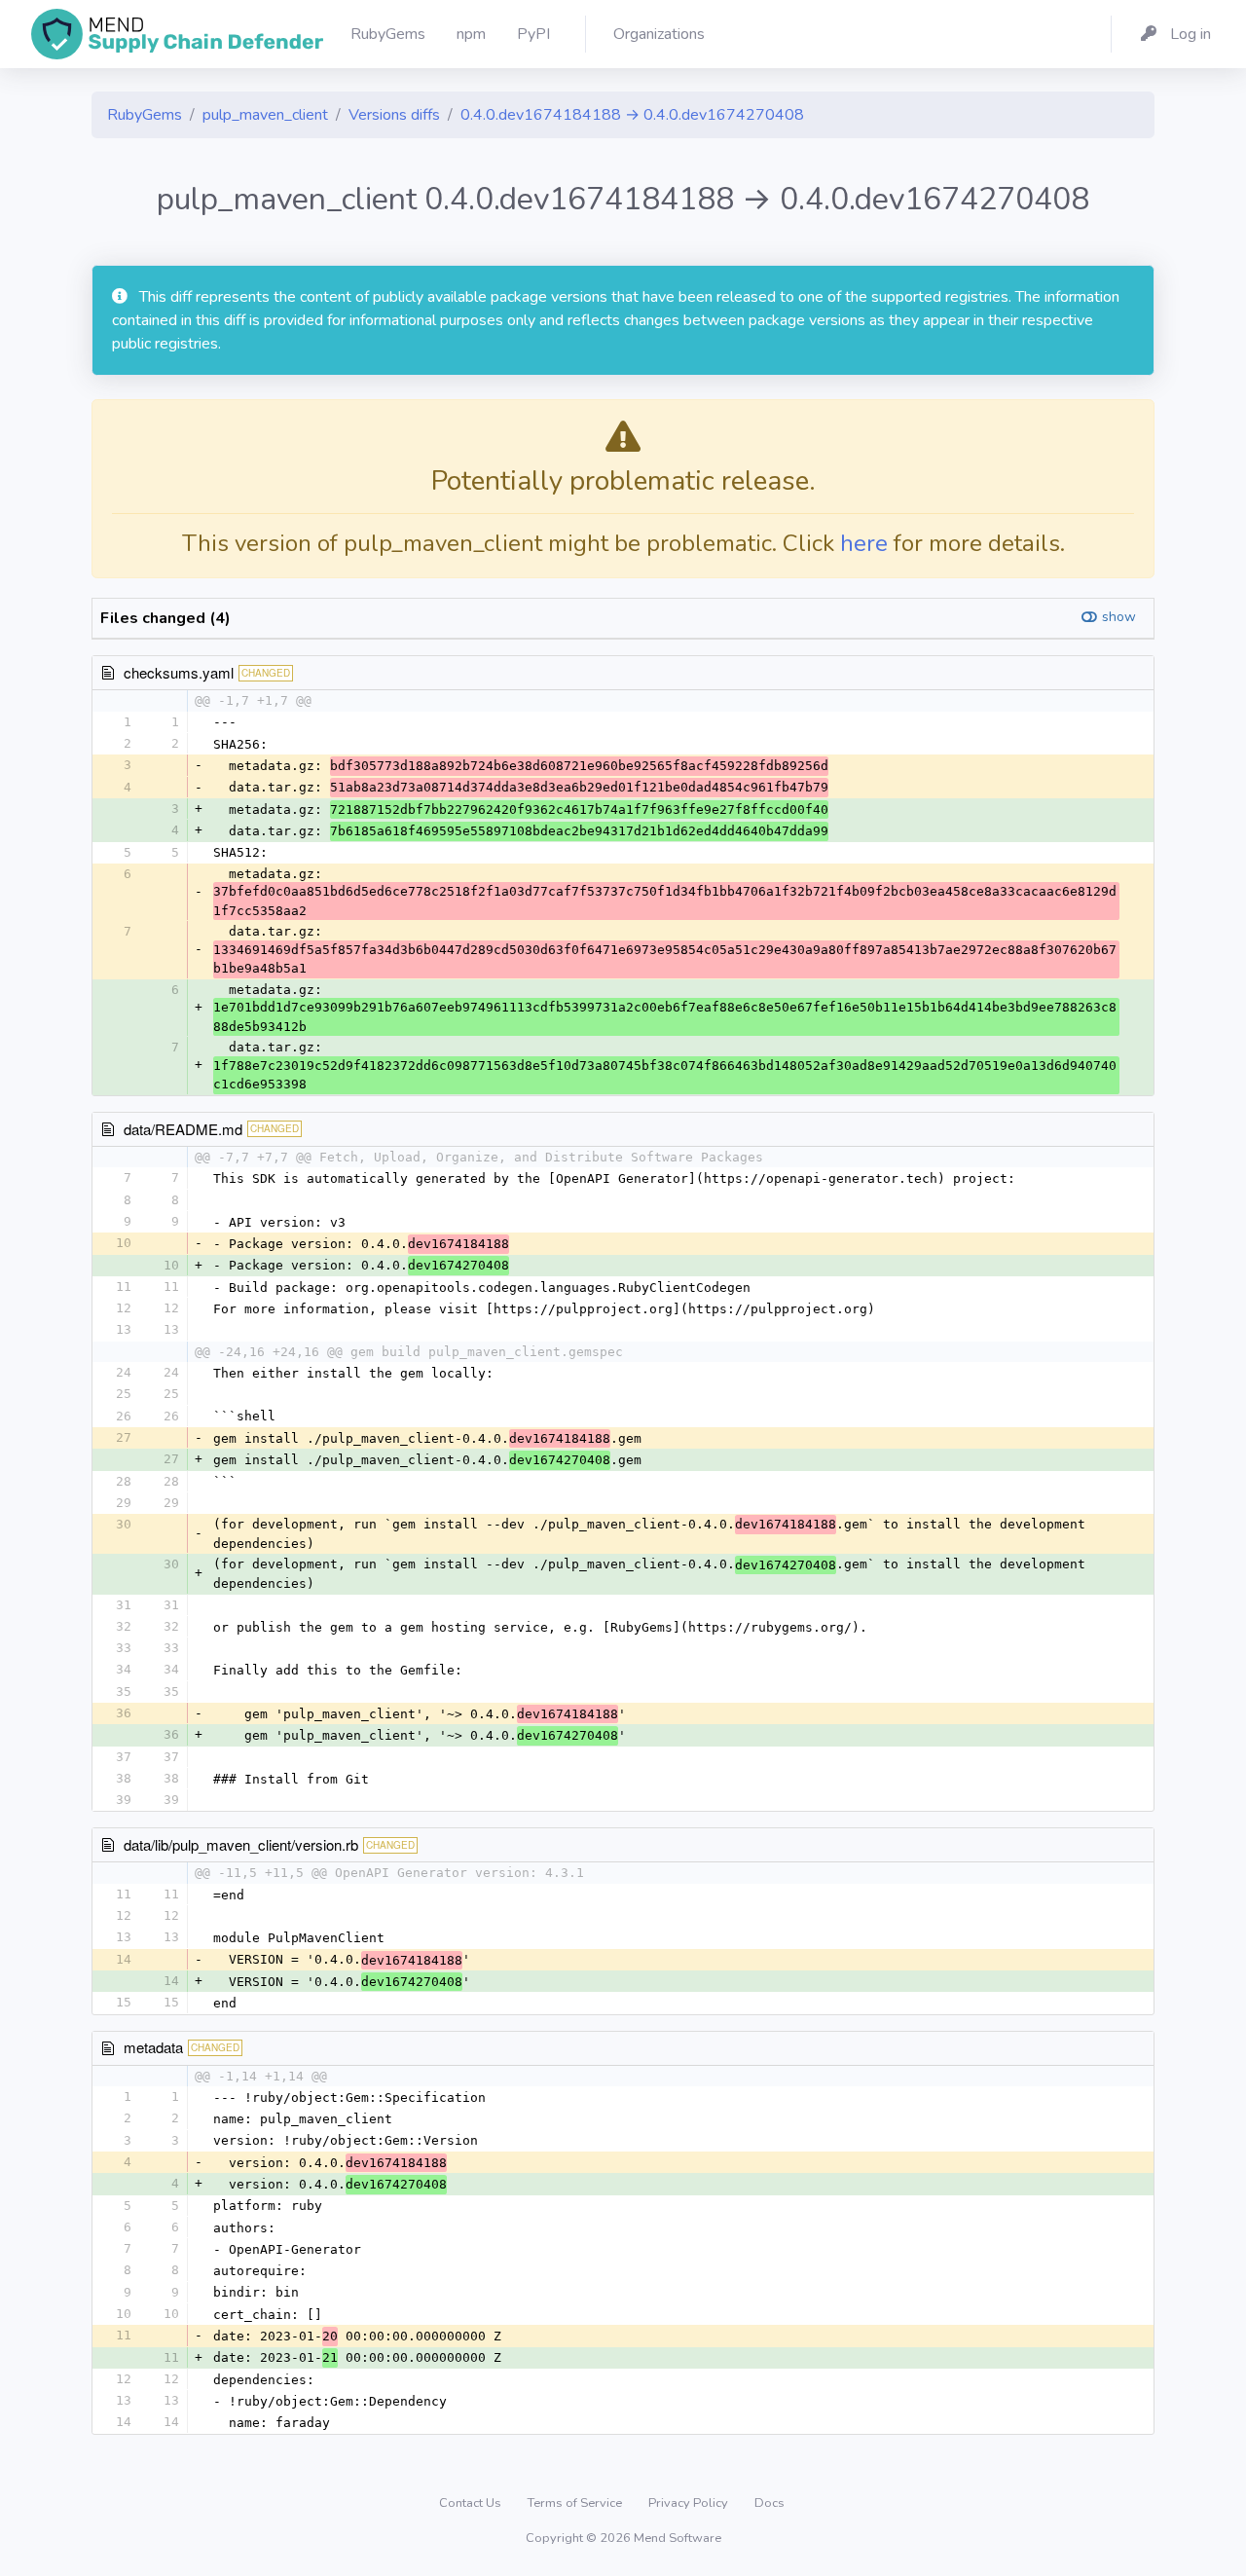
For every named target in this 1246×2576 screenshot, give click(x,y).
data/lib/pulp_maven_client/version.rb (241, 1844)
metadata (153, 2047)
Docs (770, 2503)
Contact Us (472, 2503)
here (864, 543)
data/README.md (183, 1129)
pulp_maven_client (265, 115)
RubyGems (145, 115)
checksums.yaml (179, 672)
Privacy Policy (690, 2503)
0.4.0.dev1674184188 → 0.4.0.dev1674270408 (632, 115)
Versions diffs (394, 115)
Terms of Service (576, 2503)
